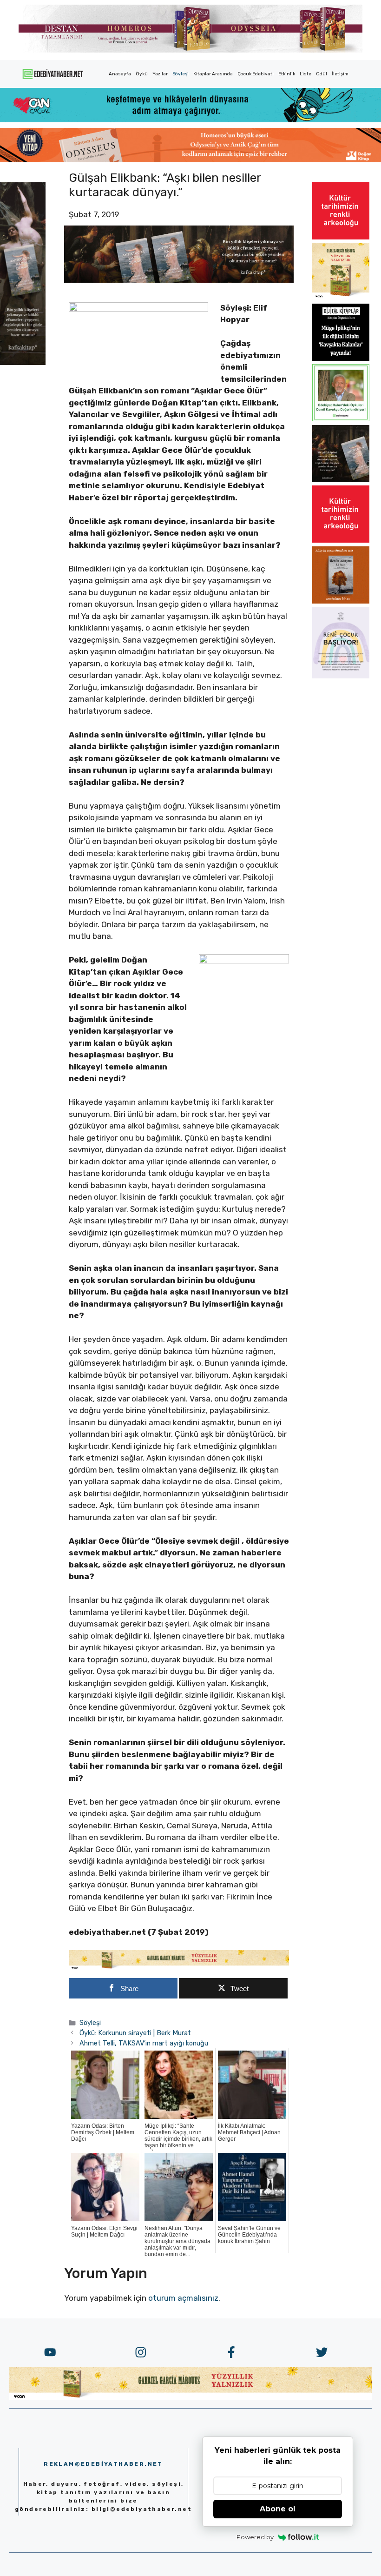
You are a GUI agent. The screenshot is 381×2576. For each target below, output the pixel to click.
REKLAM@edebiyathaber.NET (103, 2464)
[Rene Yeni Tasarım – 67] (341, 676)
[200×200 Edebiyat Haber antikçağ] (341, 479)
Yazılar (160, 74)
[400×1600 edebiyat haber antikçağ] (23, 362)
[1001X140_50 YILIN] (190, 50)
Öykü (142, 74)
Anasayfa (120, 74)
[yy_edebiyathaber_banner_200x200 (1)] (341, 297)
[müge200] (341, 358)
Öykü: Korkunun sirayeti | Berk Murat (135, 2033)
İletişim (340, 74)
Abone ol (278, 2509)
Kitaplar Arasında (213, 74)
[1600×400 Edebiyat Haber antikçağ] (179, 280)
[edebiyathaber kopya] (190, 159)
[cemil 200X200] (341, 418)
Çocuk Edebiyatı (256, 74)
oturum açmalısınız (183, 2298)
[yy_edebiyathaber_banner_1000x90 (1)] (179, 1967)
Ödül (322, 74)
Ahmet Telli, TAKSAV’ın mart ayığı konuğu (144, 2043)
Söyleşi (181, 74)
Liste (305, 74)
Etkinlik (287, 74)
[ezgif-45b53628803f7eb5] (190, 120)
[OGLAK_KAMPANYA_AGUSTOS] (341, 237)
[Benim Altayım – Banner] (341, 601)
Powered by (255, 2537)
